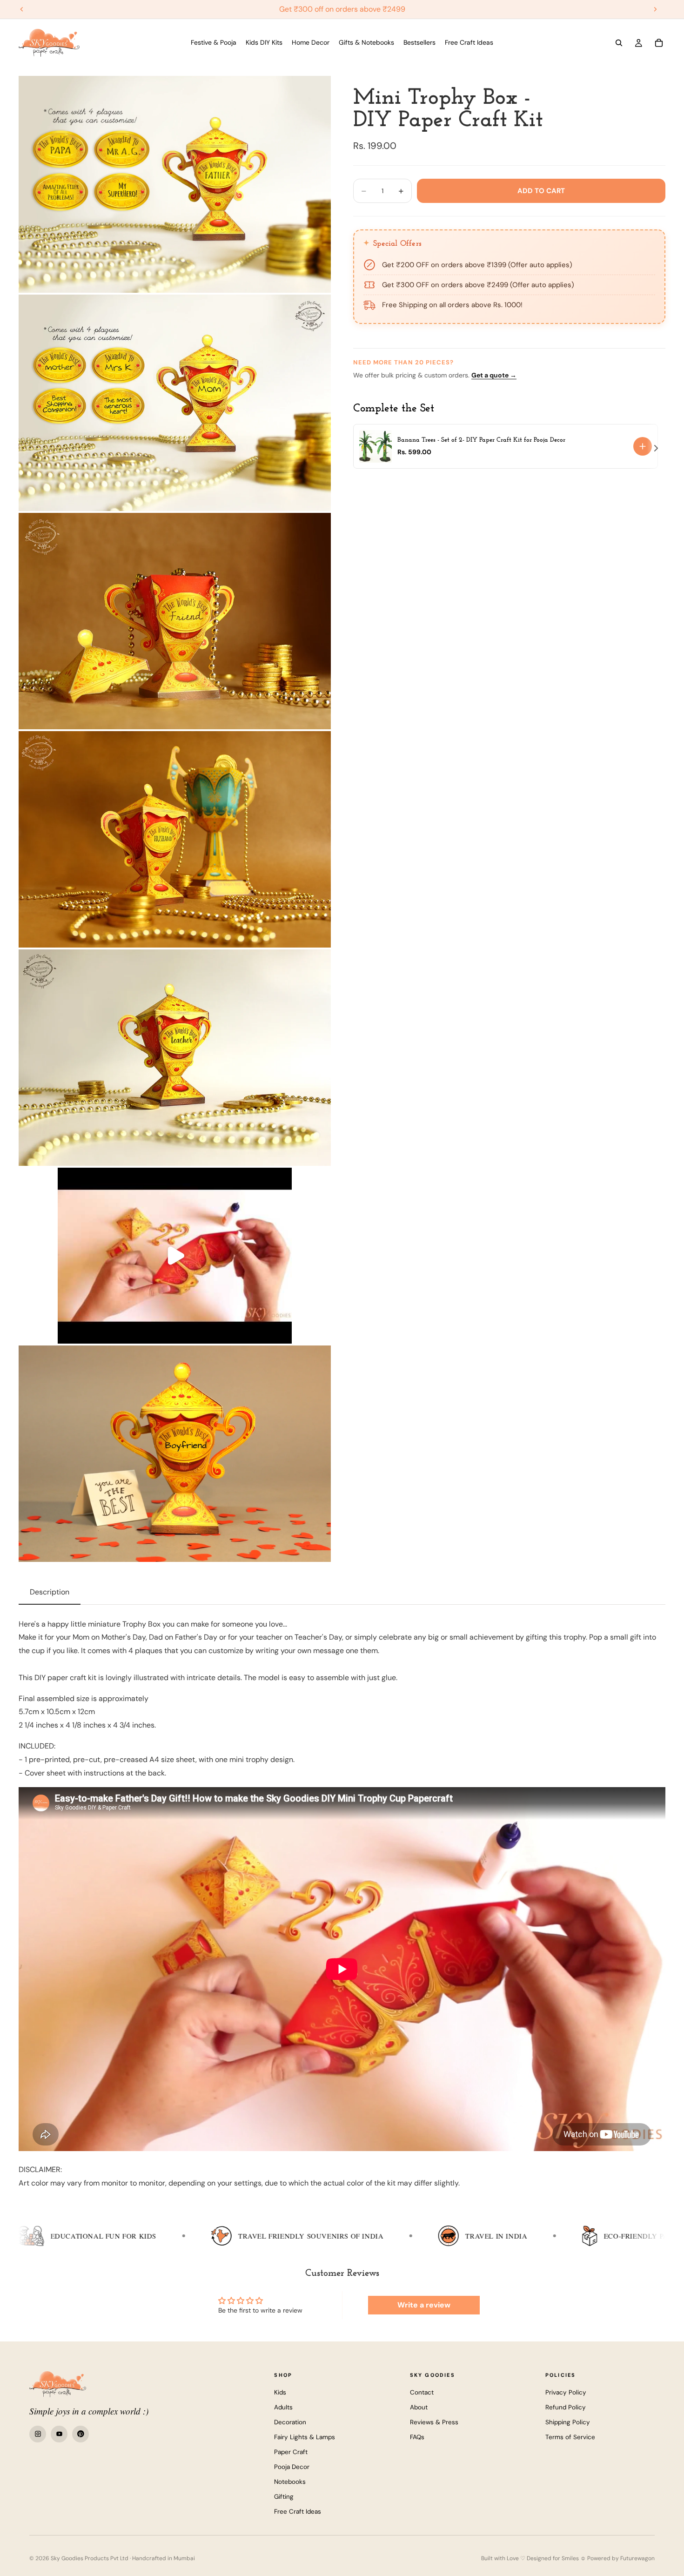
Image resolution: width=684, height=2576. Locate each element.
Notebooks (290, 2482)
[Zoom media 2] (175, 403)
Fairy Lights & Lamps (305, 2437)
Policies (561, 2375)
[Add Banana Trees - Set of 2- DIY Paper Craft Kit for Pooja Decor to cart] (643, 446)
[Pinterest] (80, 2434)
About (419, 2407)
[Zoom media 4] (175, 839)
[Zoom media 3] (175, 621)
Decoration (290, 2422)
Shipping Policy (568, 2422)
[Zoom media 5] (175, 1058)
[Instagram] (38, 2434)
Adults (283, 2407)
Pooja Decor (292, 2467)
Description (50, 1592)
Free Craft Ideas (298, 2512)
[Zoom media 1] (175, 184)
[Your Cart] (659, 43)
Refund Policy (566, 2407)
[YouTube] (59, 2434)
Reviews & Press (434, 2422)
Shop (283, 2375)
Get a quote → (494, 375)
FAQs (417, 2437)
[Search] (619, 43)
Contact (422, 2392)
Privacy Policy (566, 2392)
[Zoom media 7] (175, 1454)
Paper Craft (291, 2452)
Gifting (284, 2497)
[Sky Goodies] (58, 2384)
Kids (280, 2392)
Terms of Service (570, 2437)
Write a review (424, 2305)
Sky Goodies (433, 2375)
